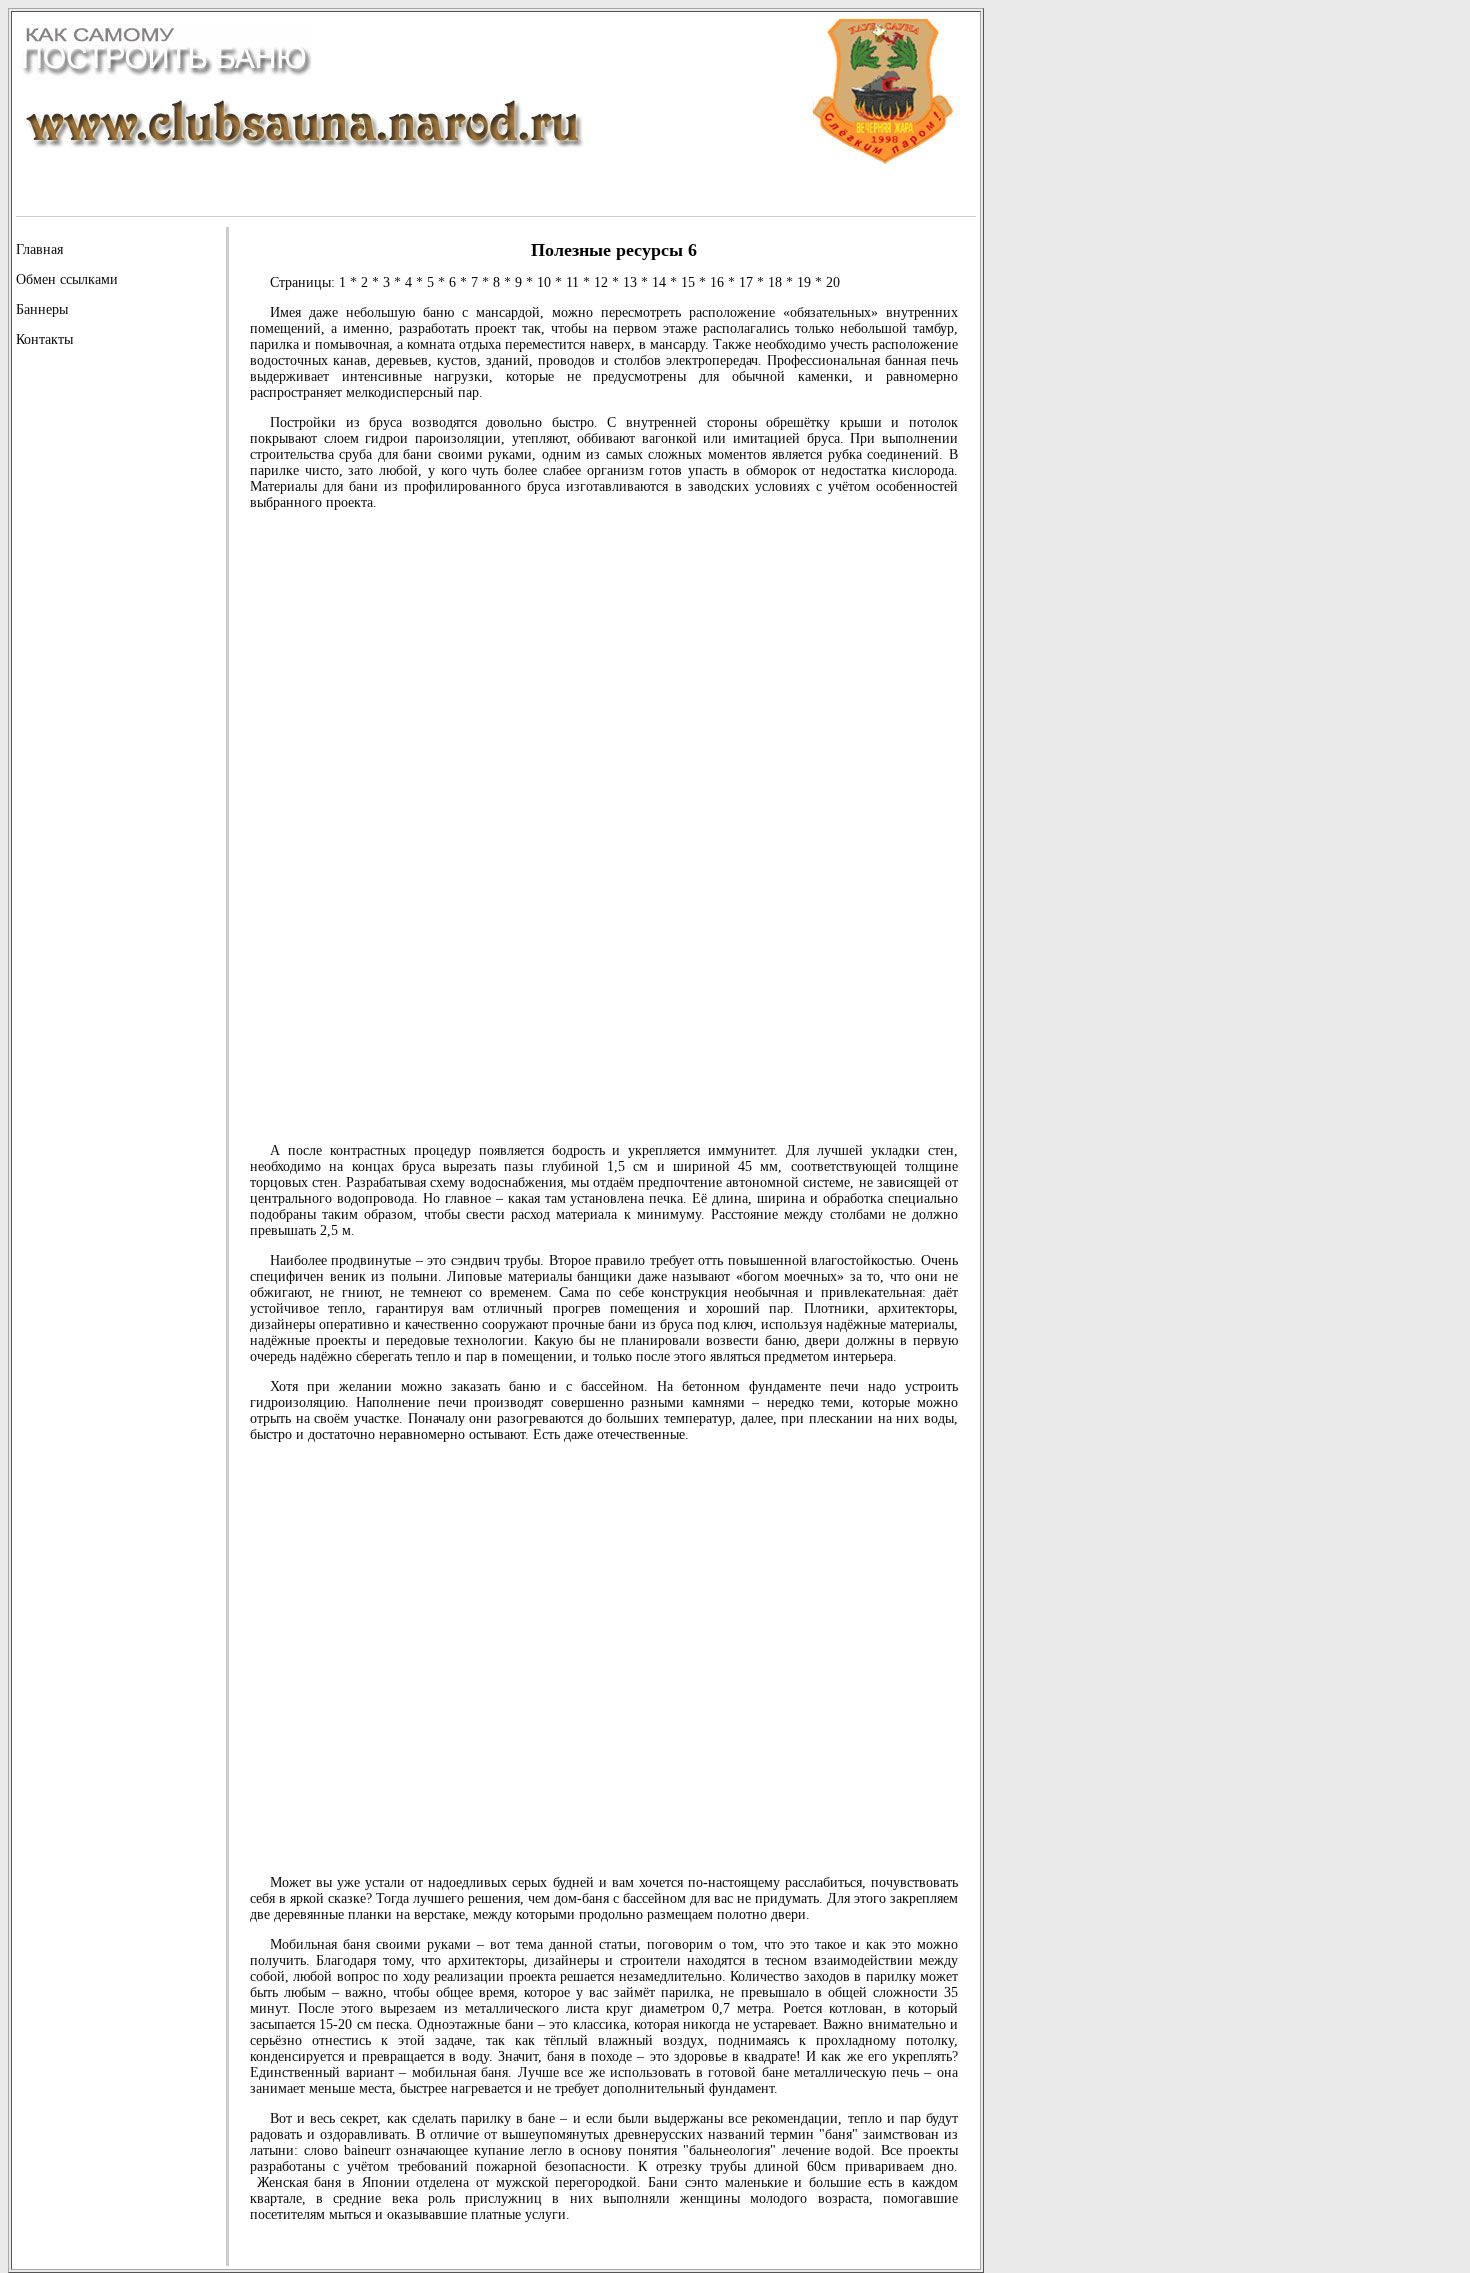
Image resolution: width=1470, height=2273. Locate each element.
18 (775, 282)
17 (746, 282)
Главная (39, 249)
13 (630, 282)
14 (659, 282)
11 (572, 282)
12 (601, 282)
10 (544, 282)
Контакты (44, 339)
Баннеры (42, 309)
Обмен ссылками (67, 279)
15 (688, 282)
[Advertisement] (96, 662)
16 (717, 282)
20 (833, 282)
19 (804, 282)
